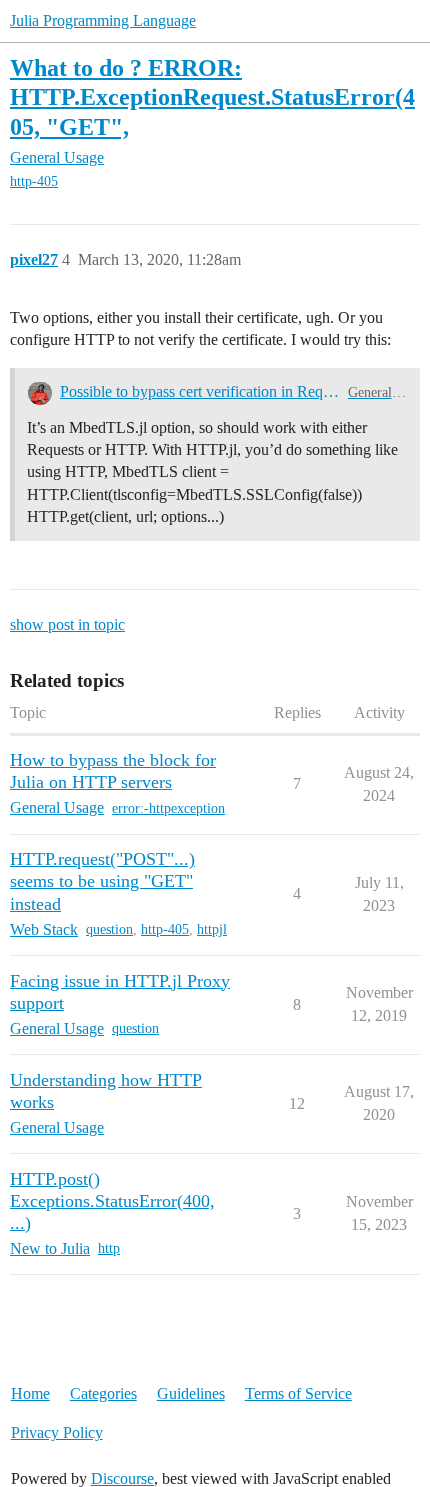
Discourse (122, 1478)
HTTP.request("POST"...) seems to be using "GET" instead (102, 881)
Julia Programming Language (103, 20)
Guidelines (191, 1393)
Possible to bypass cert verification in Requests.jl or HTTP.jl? (200, 391)
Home (30, 1393)
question (109, 929)
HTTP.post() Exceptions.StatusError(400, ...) (112, 1201)
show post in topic (67, 624)
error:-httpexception (168, 808)
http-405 (34, 181)
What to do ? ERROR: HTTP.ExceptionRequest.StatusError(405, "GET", (212, 96)
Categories (103, 1393)
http (109, 1248)
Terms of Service (298, 1393)
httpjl (212, 929)
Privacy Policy (57, 1432)
